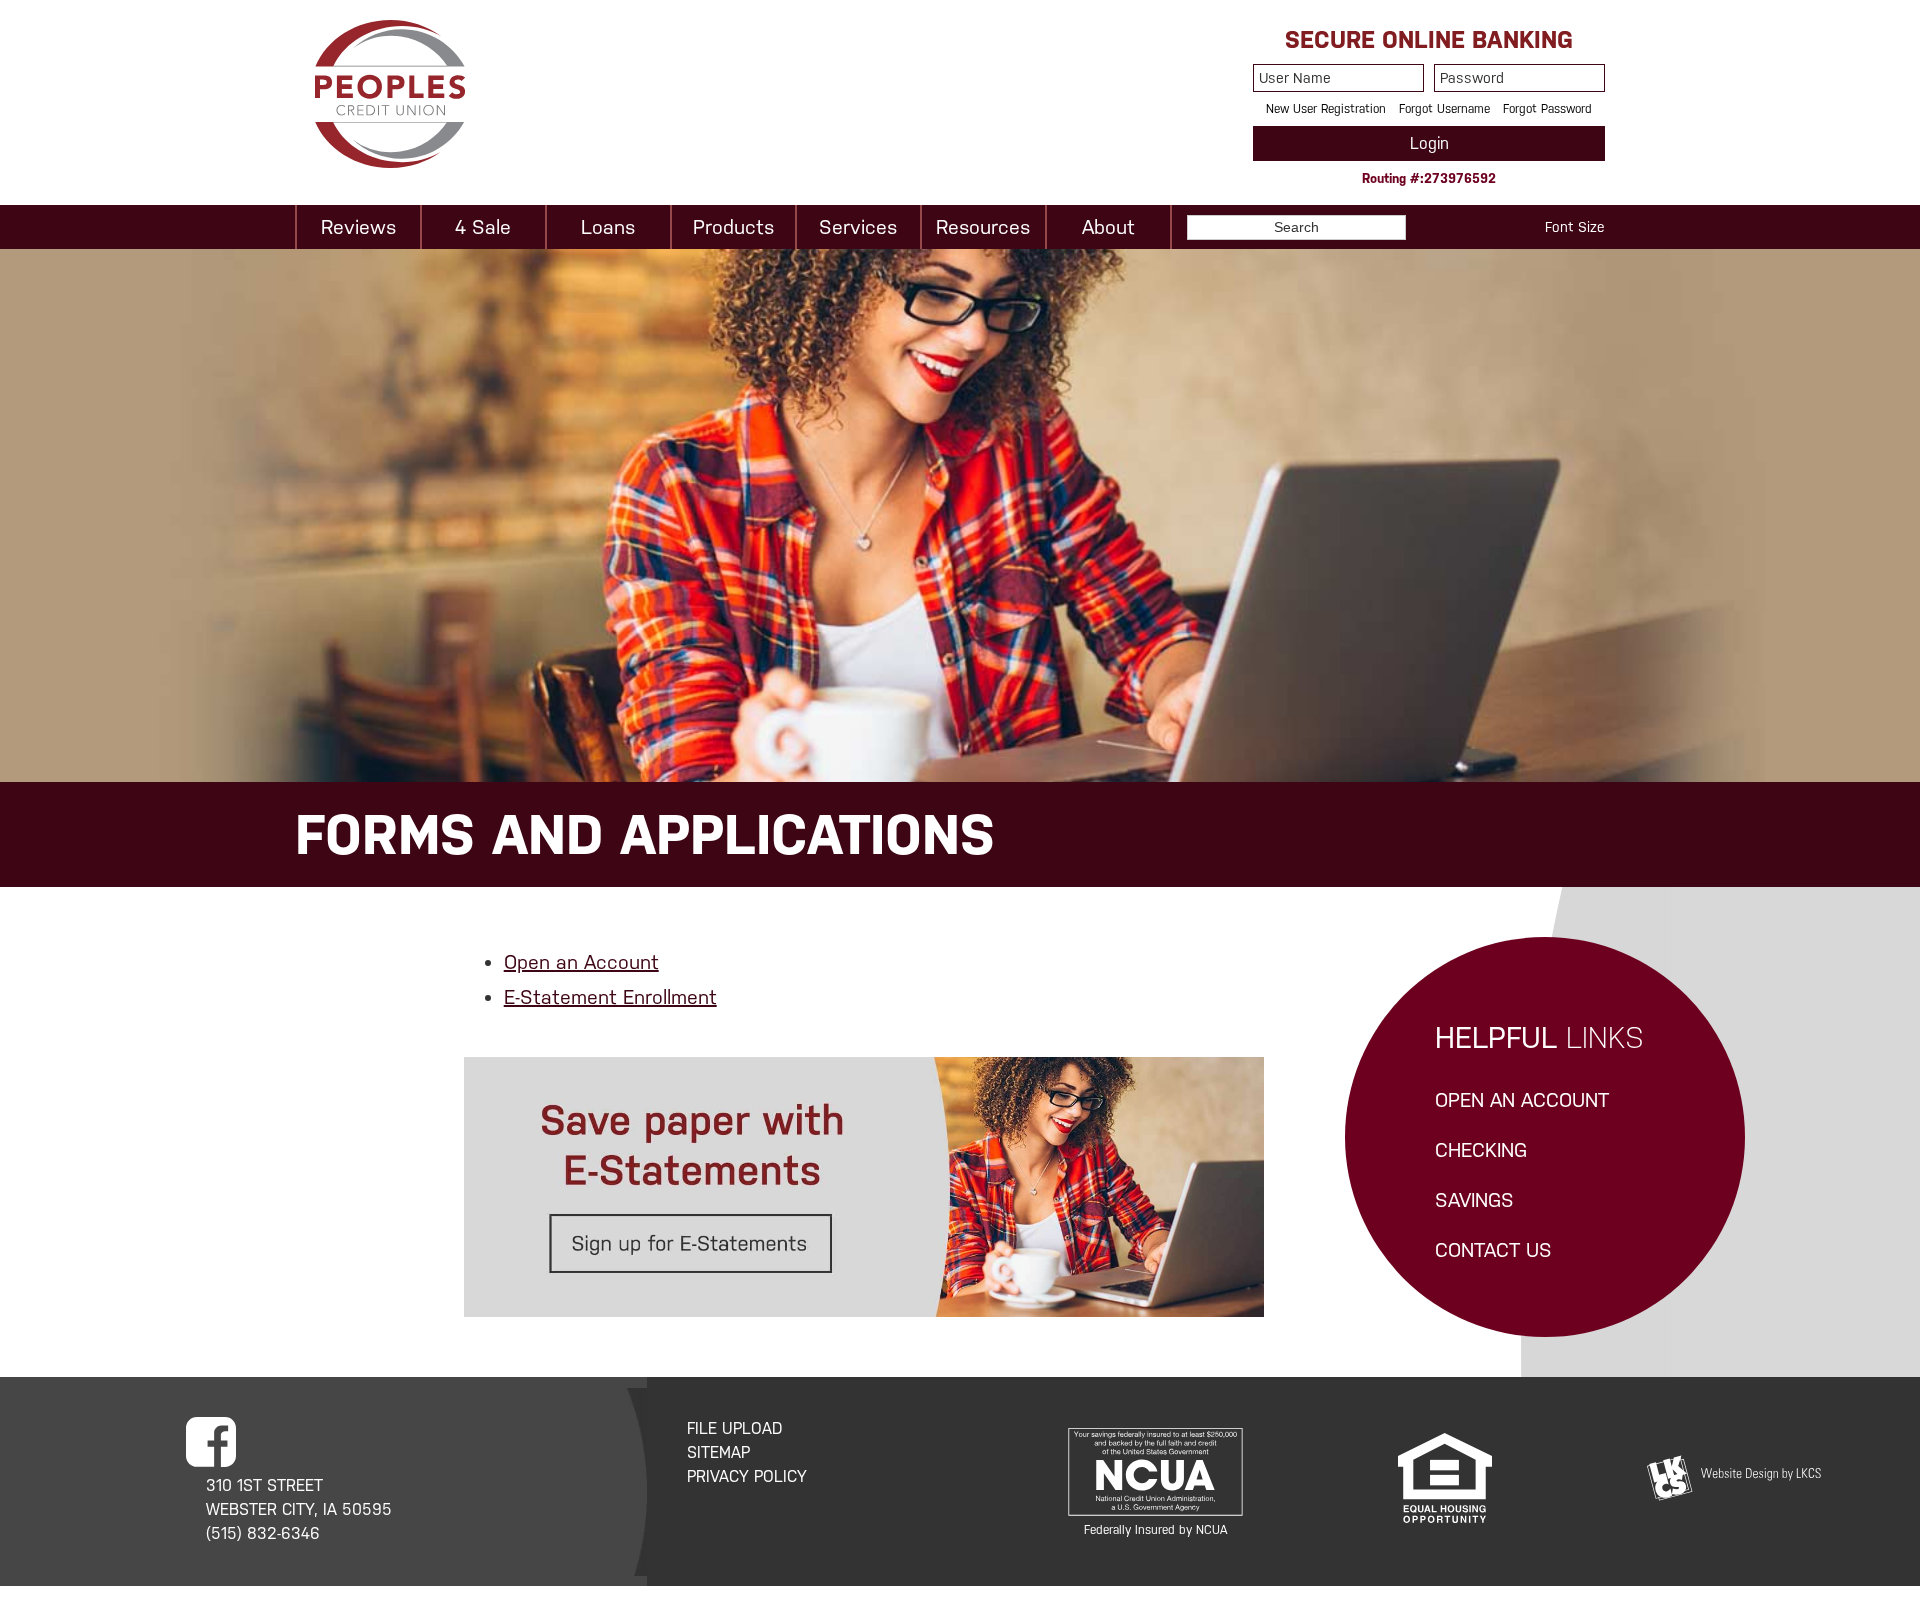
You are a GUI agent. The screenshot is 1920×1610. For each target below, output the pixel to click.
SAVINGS (1474, 1200)
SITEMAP (718, 1452)
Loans (608, 227)
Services (858, 227)
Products (733, 227)
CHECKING (1481, 1150)
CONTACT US (1493, 1250)
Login (1429, 143)
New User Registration (1326, 109)
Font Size (1575, 227)
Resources (983, 227)
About (1108, 227)
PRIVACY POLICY (747, 1476)
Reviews (358, 227)
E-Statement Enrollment (610, 997)
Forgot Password (1547, 109)
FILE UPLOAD (735, 1428)
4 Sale (483, 227)
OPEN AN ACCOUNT (1522, 1100)
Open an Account (581, 962)
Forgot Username (1444, 109)
